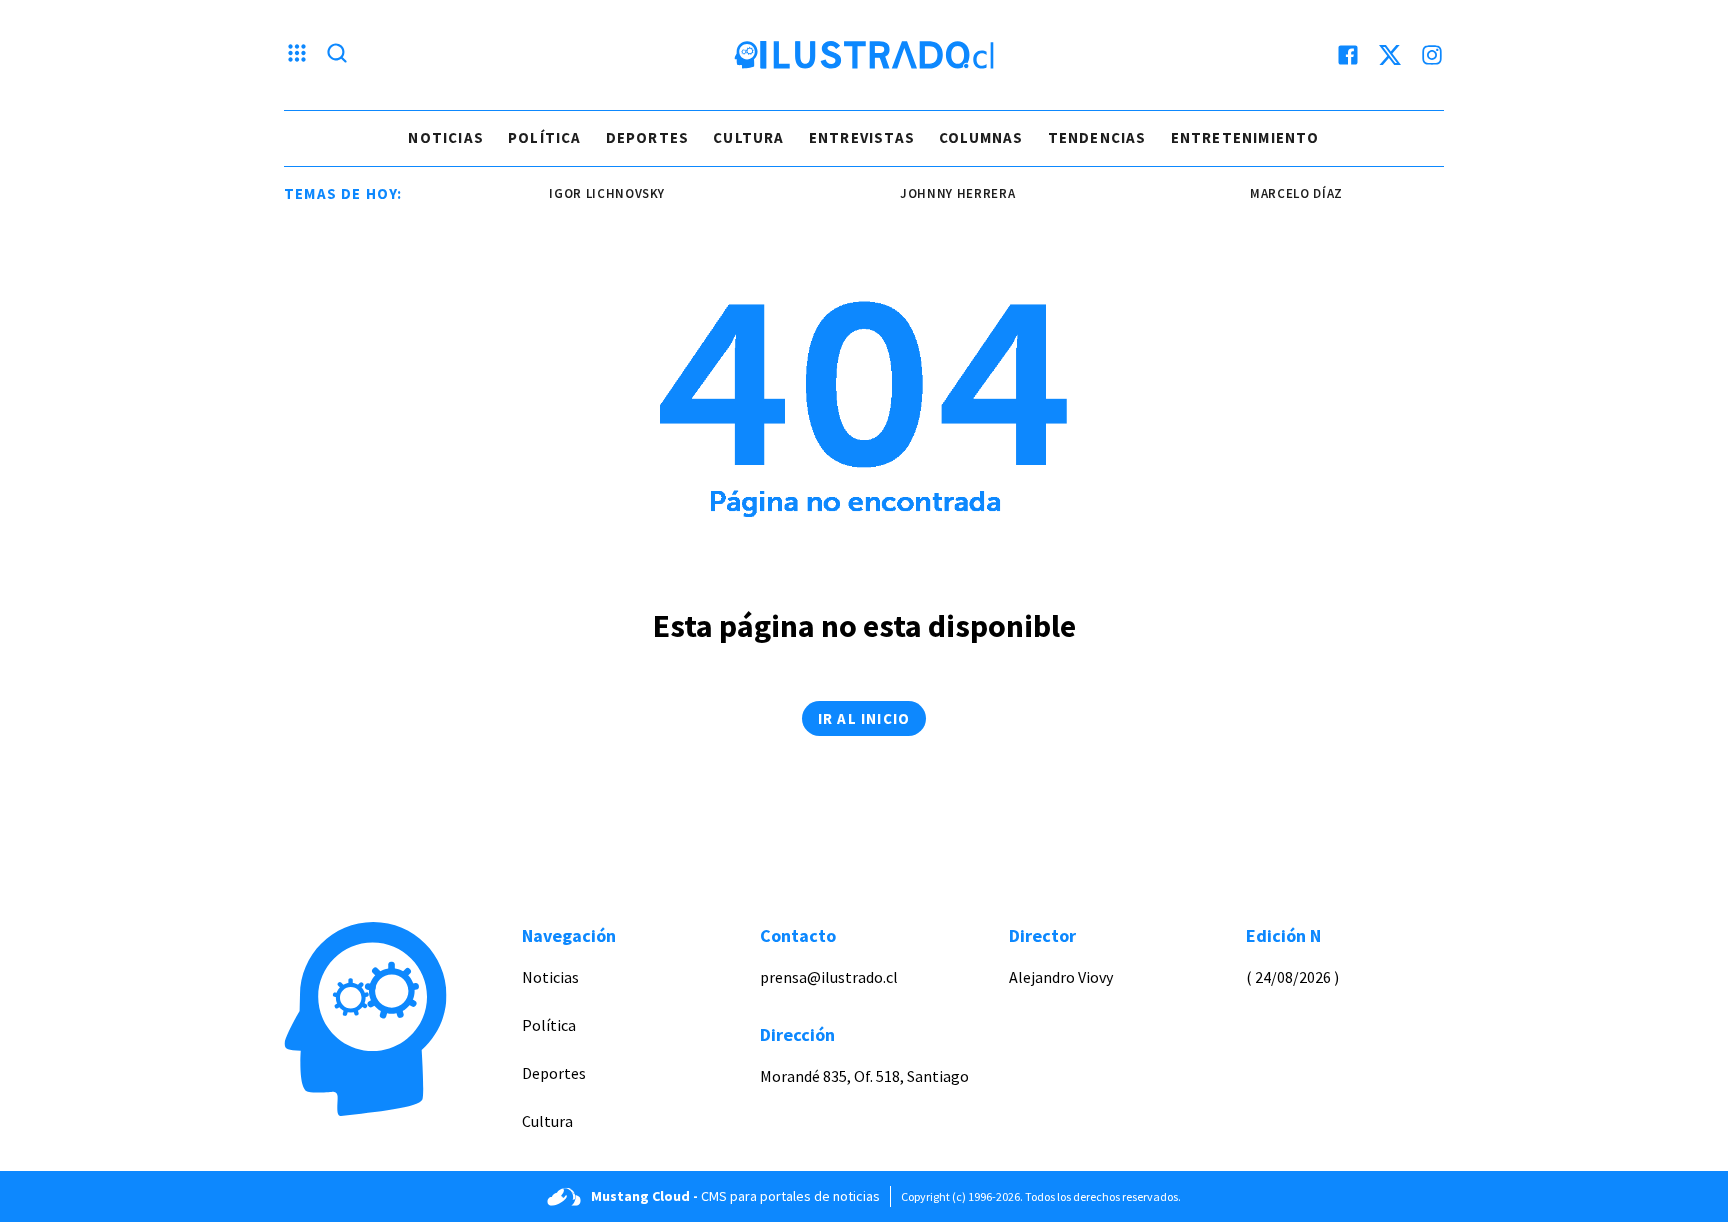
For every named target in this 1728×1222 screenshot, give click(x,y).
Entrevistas (862, 137)
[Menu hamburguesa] (297, 55)
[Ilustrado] (864, 55)
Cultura (748, 137)
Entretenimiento (1245, 137)
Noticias (446, 137)
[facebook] (1348, 55)
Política (545, 137)
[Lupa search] (337, 55)
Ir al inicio (864, 718)
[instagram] (1432, 55)
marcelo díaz (1273, 193)
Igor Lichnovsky (584, 193)
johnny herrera (934, 193)
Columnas (981, 137)
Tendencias (1097, 137)
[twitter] (1390, 55)
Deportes (648, 137)
